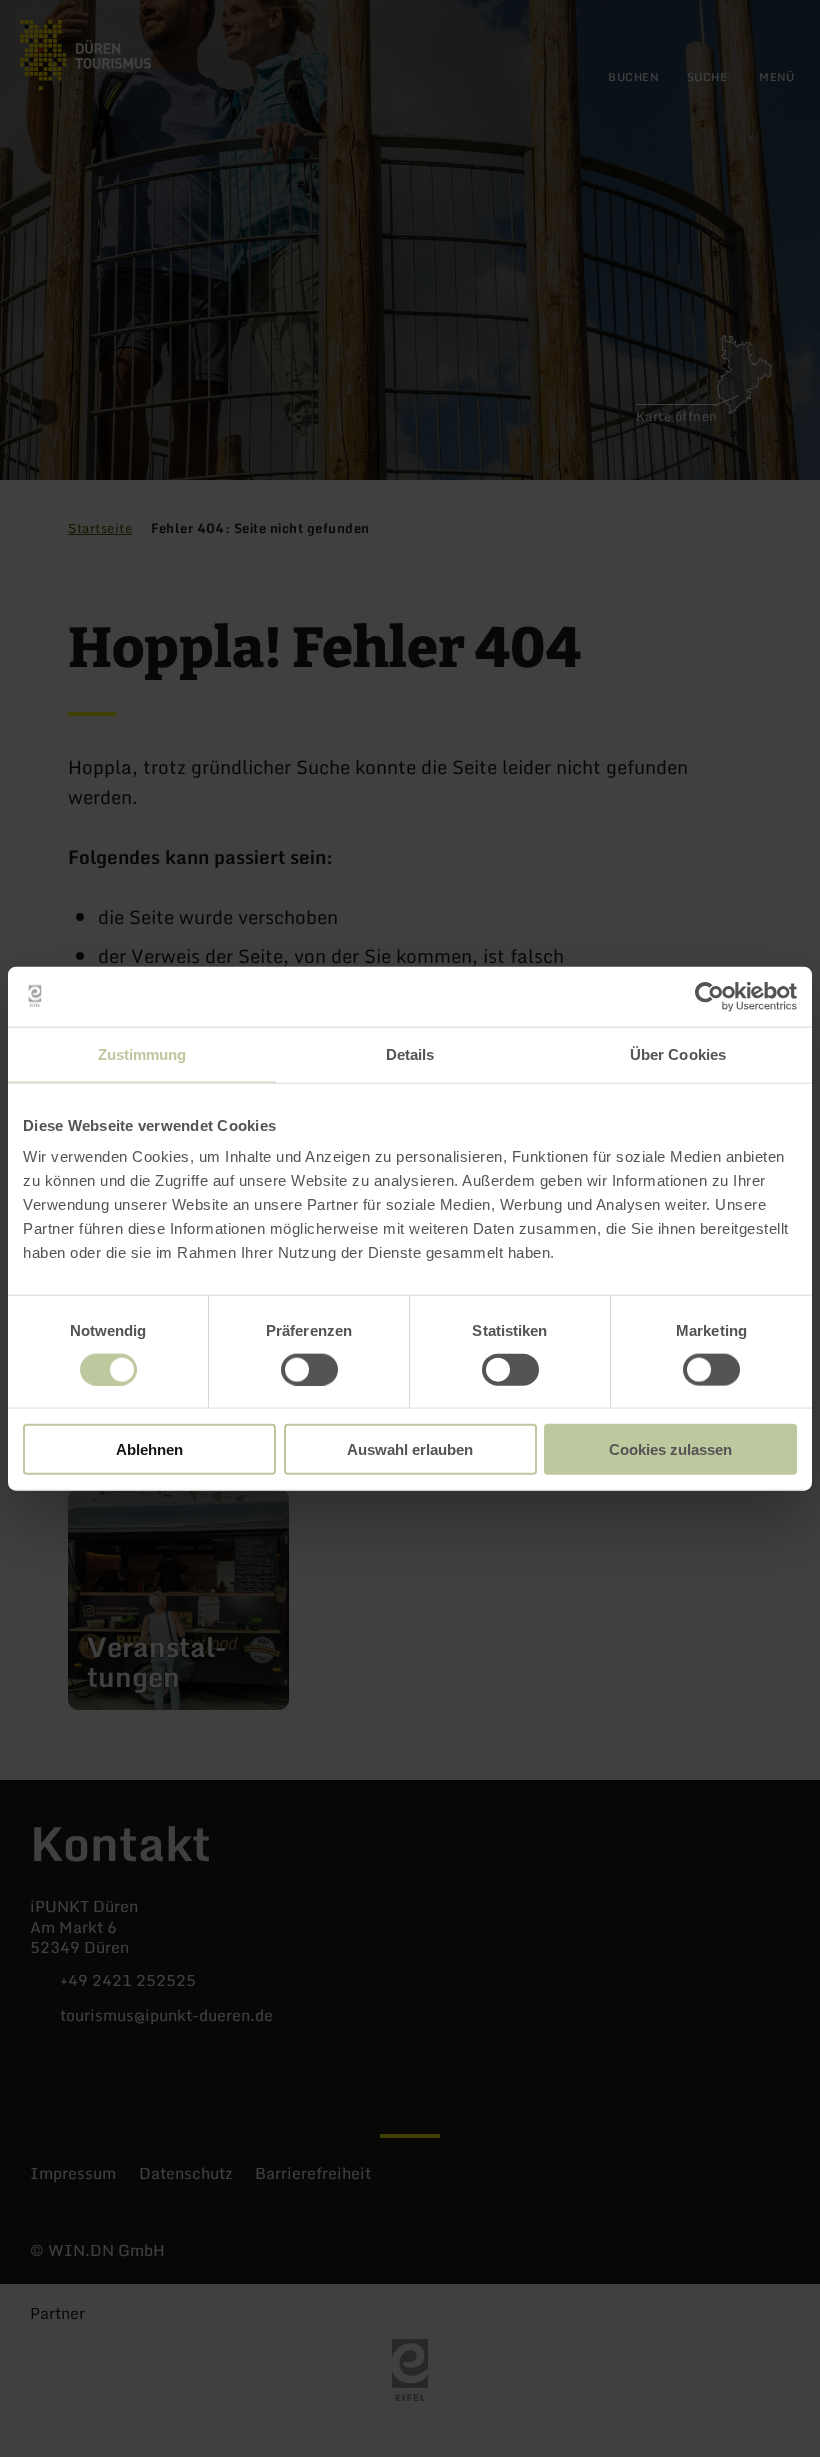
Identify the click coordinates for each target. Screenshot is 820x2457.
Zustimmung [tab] (142, 1053)
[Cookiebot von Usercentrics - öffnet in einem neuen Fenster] (709, 996)
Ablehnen (149, 1449)
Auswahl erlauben (410, 1449)
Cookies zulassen (670, 1449)
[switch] (309, 1369)
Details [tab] (410, 1053)
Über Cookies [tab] (678, 1053)
